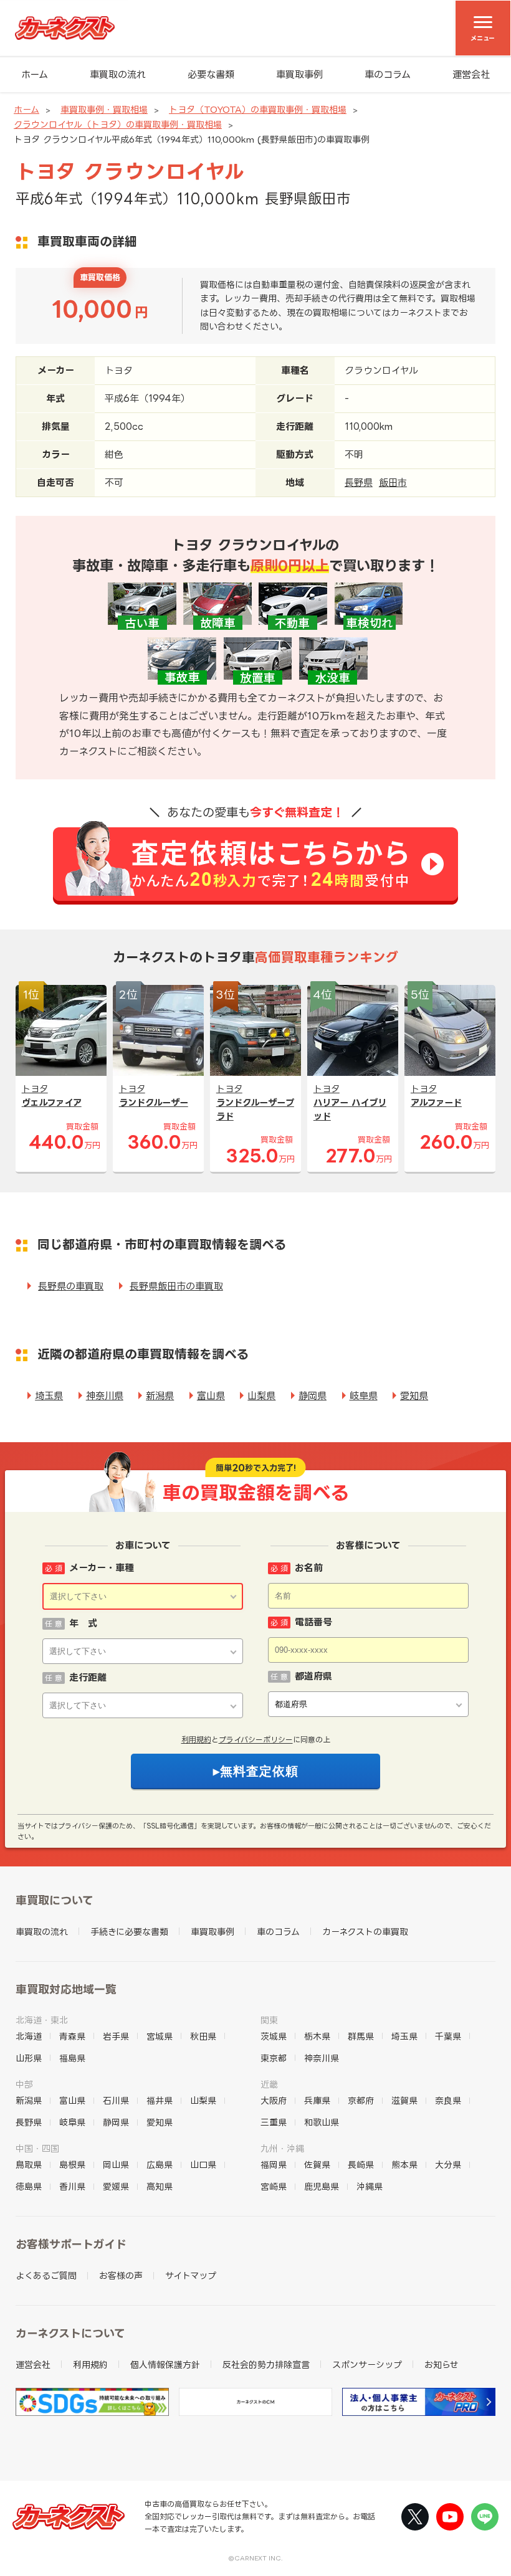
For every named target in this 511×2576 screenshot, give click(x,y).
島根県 (72, 2165)
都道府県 (313, 1676)
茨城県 (274, 2036)
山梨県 (261, 1396)
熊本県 (404, 2165)
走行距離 (88, 1677)
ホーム (35, 74)
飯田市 (393, 482)
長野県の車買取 (71, 1286)
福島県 (72, 2058)
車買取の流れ (118, 74)
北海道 (29, 2036)
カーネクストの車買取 (365, 1932)
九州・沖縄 (282, 2148)
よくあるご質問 (46, 2275)
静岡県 (313, 1396)
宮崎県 (274, 2186)
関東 (269, 2020)
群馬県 (361, 2036)
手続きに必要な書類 (129, 1932)
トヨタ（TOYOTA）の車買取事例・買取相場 (258, 109)
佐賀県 (317, 2165)
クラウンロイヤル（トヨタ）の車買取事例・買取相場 (118, 124)
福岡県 (274, 2165)
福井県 (160, 2100)
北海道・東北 (42, 2020)
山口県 (203, 2165)
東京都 (274, 2058)
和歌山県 (322, 2122)
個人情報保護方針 (165, 2365)
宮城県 (160, 2036)
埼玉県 (49, 1396)
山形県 (29, 2058)
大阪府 (274, 2100)
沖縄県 (370, 2186)
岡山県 (116, 2165)
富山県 (211, 1396)
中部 (24, 2084)
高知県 (160, 2186)
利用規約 (196, 1740)
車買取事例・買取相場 (104, 109)
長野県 (359, 482)
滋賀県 (404, 2100)
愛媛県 (116, 2186)
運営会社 (471, 74)
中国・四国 (37, 2148)
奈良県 (448, 2100)
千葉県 (448, 2036)
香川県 (72, 2186)
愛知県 (414, 1396)
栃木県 (317, 2036)
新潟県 (160, 1396)
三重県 (274, 2122)
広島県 (160, 2165)
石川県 (116, 2100)
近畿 (269, 2084)
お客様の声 (121, 2275)
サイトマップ (191, 2275)
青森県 (72, 2036)
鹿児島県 (322, 2186)
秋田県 (203, 2036)
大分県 (448, 2165)
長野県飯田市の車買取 (176, 1286)
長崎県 (361, 2165)
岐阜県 (364, 1396)
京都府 (361, 2100)
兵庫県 (317, 2100)
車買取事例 (299, 74)
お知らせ (442, 2365)
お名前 (309, 1568)
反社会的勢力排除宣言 (266, 2365)
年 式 (83, 1623)
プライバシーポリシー (256, 1740)
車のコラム (388, 74)
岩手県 (116, 2036)
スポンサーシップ (367, 2365)
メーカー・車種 (102, 1568)
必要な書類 (211, 74)
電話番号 (313, 1622)
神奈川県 (105, 1396)
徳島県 (29, 2186)
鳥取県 (29, 2165)
